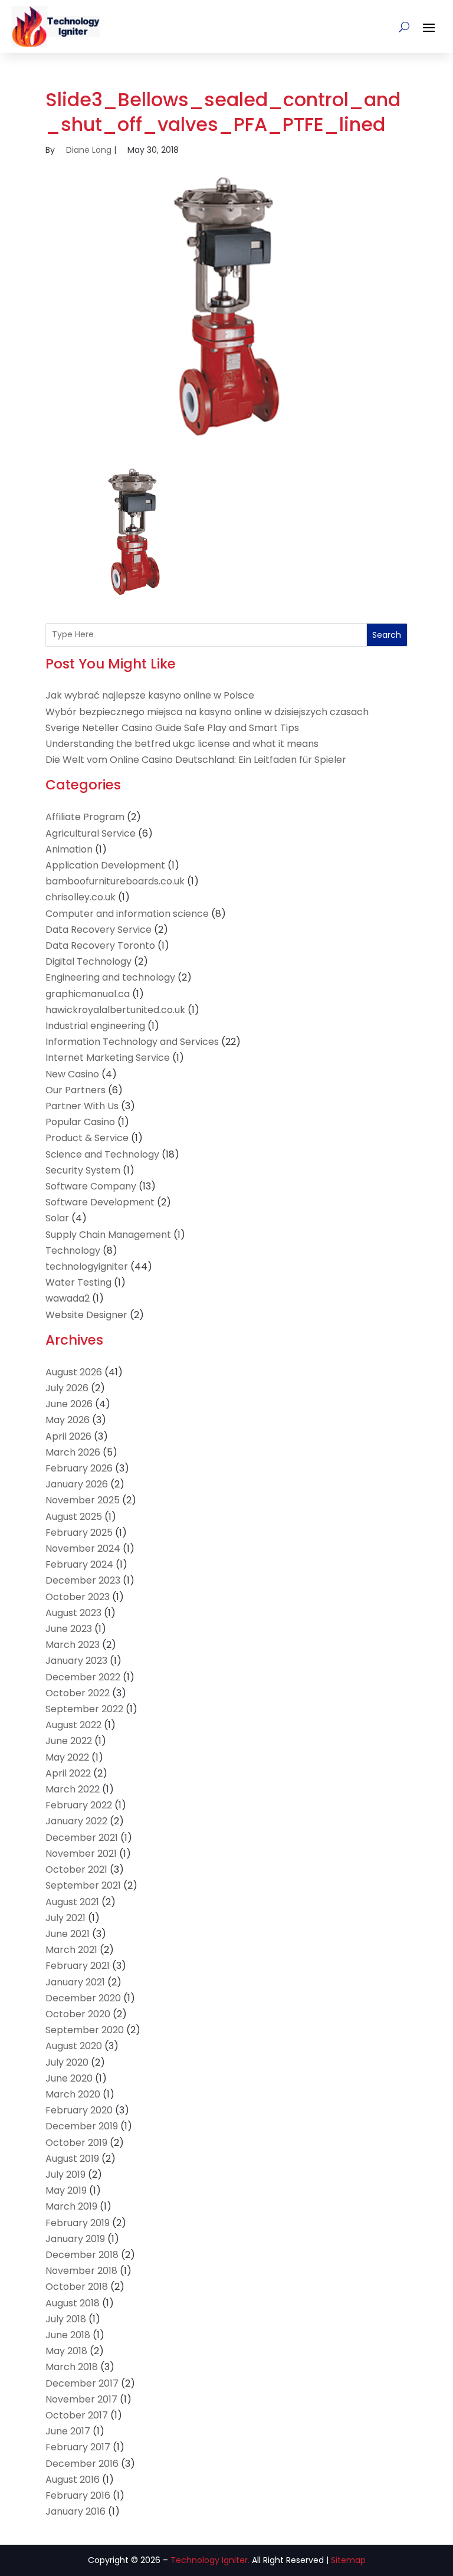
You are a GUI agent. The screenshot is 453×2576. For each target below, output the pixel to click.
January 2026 (77, 1484)
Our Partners (75, 1090)
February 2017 (78, 2447)
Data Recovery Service (99, 930)
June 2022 (69, 1741)
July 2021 (65, 1918)
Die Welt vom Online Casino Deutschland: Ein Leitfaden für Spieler (196, 760)
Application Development (105, 865)
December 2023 (83, 1580)
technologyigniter (87, 1266)
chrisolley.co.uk (81, 897)
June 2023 (69, 1629)
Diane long (89, 150)
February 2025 (79, 1533)
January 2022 (76, 1821)
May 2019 (66, 2190)
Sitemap (348, 2560)
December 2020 (83, 1998)
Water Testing (78, 1282)
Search (387, 635)
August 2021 (72, 1902)
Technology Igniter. (210, 2560)
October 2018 (77, 2287)
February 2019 (78, 2223)
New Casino (72, 1074)
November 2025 (83, 1500)
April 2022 (68, 1773)
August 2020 (74, 2046)
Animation (69, 849)
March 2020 (73, 2094)
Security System (83, 1170)
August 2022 (73, 1725)
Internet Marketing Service (108, 1058)
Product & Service (87, 1138)
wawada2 (68, 1298)
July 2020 (67, 2062)
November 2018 (81, 2271)
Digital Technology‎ (88, 961)
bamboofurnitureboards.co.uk (115, 881)
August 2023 (73, 1613)
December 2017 (82, 2383)
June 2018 (68, 2335)
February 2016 (78, 2495)
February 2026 (79, 1468)
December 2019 (82, 2126)
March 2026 (73, 1452)
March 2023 (73, 1645)
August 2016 (73, 2480)
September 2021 (83, 1885)
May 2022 (67, 1757)
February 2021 (78, 1966)
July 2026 (67, 1388)
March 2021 (71, 1950)
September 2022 (84, 1709)
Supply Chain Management (108, 1235)
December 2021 (82, 1838)
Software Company (91, 1186)
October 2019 (76, 2143)
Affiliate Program (85, 817)
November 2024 (83, 1548)
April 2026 (68, 1436)
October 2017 (77, 2415)
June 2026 (69, 1404)
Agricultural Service (91, 833)
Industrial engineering (95, 1026)
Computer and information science (127, 914)
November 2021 (81, 1854)
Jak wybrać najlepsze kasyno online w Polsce (150, 695)
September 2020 (85, 2030)
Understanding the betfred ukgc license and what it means (182, 744)
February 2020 (79, 2110)
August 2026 (74, 1372)
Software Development (100, 1202)
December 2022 (83, 1677)
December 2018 (82, 2255)
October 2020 (78, 2014)
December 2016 (82, 2464)
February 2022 (79, 1805)
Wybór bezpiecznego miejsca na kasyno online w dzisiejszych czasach (207, 712)
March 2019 (71, 2206)
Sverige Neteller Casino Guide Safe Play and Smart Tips (172, 728)
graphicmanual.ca (88, 994)
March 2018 (72, 2367)
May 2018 (66, 2351)
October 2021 (76, 1869)
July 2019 (65, 2174)
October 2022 (78, 1693)
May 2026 (68, 1420)
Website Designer (86, 1315)
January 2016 (75, 2511)
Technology (73, 1251)
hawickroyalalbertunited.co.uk (115, 1010)
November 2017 (81, 2399)
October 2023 (78, 1597)
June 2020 (69, 2078)
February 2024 (79, 1564)
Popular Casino (80, 1122)
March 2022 (73, 1789)
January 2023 (76, 1661)
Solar (57, 1218)
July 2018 (66, 2319)
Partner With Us (82, 1106)
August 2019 (72, 2159)
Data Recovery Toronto (100, 945)
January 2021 (75, 1982)
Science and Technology (102, 1154)
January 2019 (75, 2239)
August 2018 (73, 2303)
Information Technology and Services (132, 1042)
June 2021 (68, 1934)
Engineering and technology (110, 977)
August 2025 (74, 1517)
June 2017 (68, 2431)
